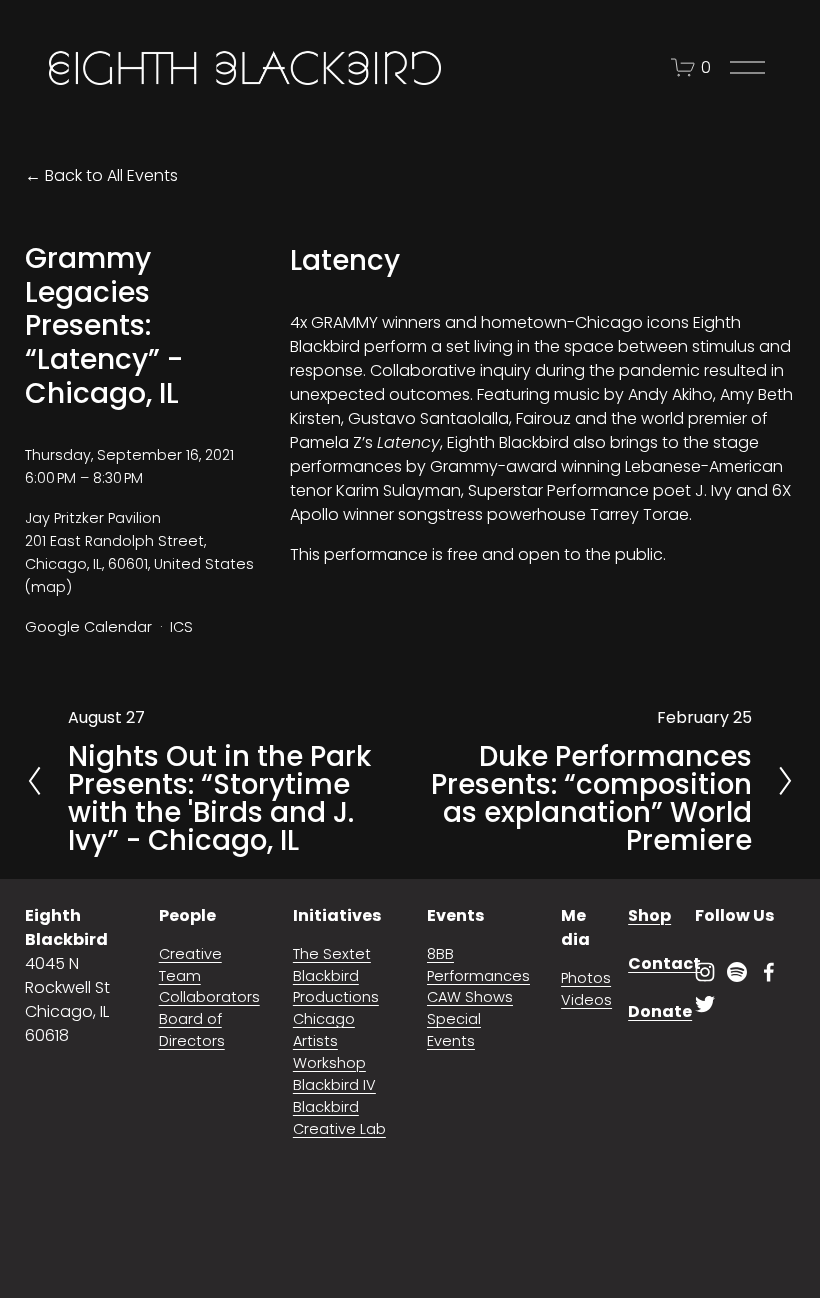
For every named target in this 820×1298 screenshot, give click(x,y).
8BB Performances (478, 965)
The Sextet (332, 954)
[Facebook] (769, 972)
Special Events (454, 1030)
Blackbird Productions (336, 987)
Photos (586, 978)
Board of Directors (192, 1030)
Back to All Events (111, 175)
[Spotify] (737, 972)
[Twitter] (705, 1004)
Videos (586, 1000)
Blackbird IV (334, 1085)
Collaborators (209, 997)
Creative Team (190, 965)
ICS (181, 627)
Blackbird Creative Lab (339, 1118)
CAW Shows (470, 997)
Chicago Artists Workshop (329, 1041)
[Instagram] (705, 972)
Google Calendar (88, 627)
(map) (48, 587)
